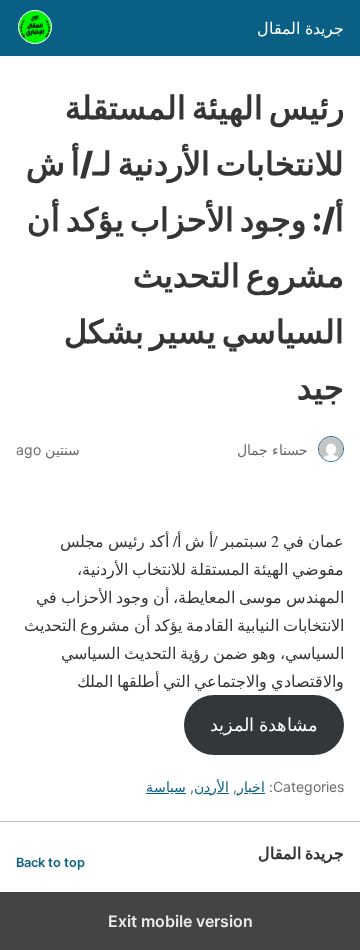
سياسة (166, 786)
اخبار (251, 786)
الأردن (211, 786)
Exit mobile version (180, 921)
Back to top (50, 862)
